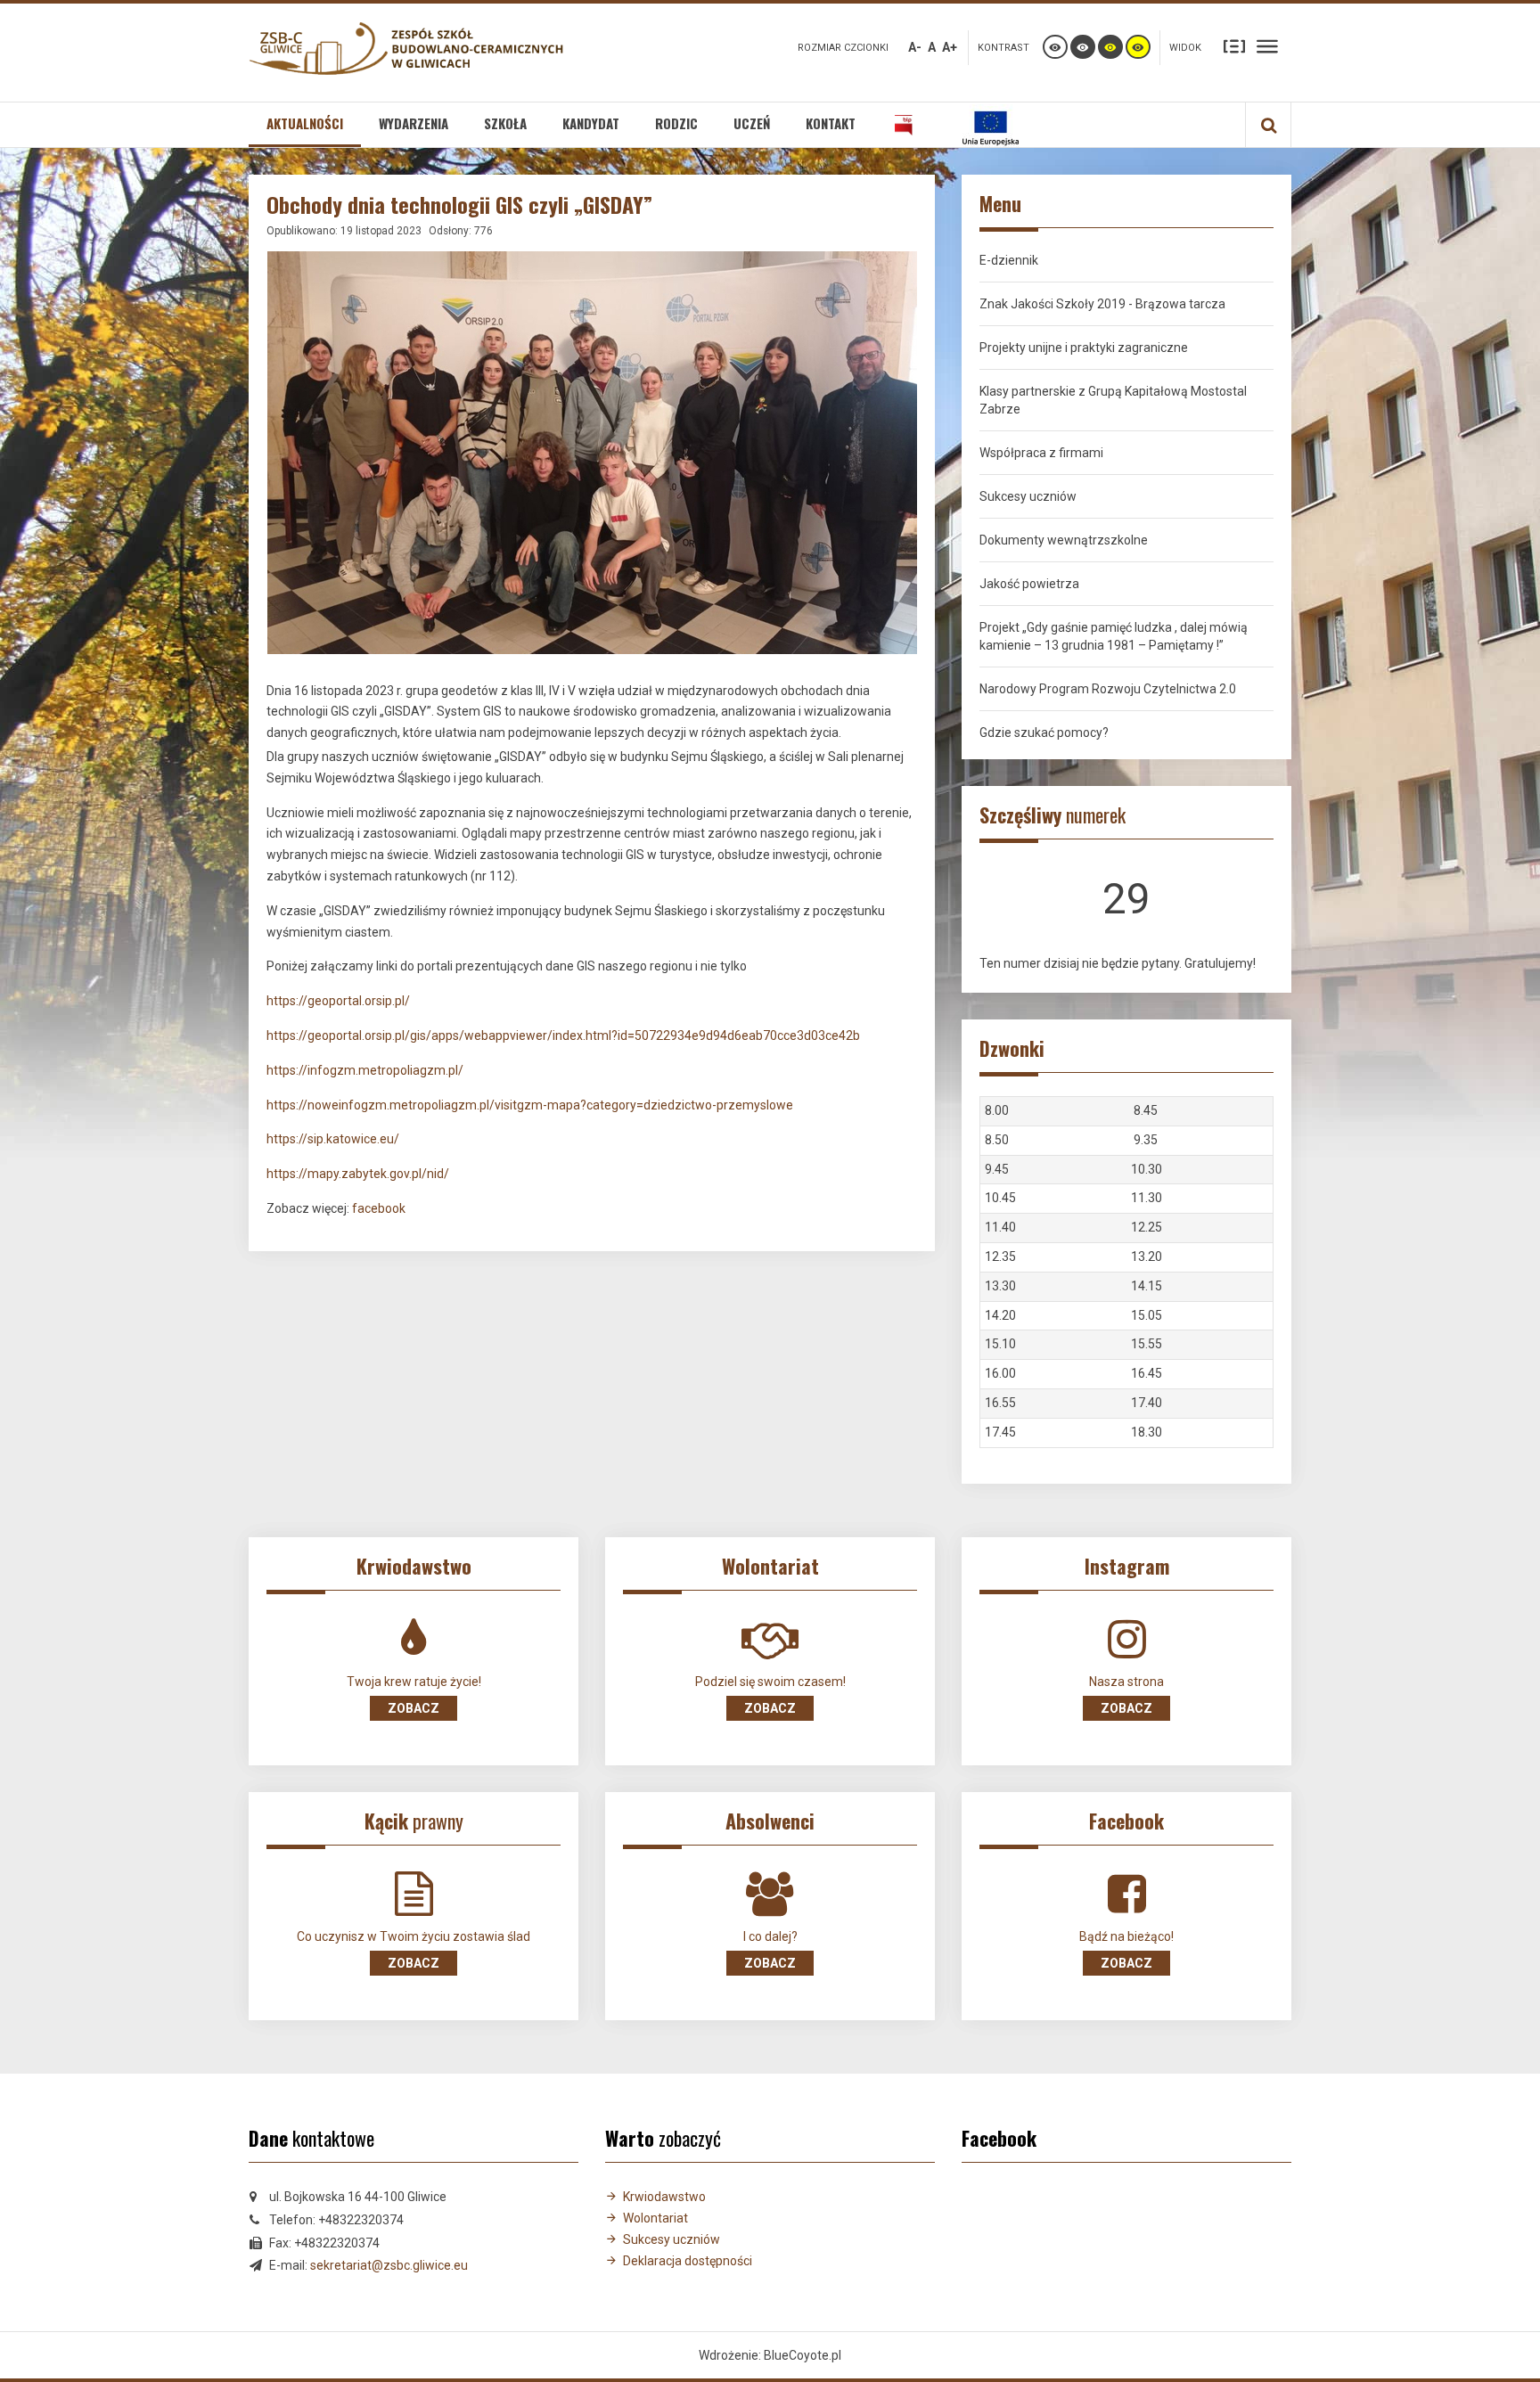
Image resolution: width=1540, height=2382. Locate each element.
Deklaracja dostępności (688, 2261)
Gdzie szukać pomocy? (1044, 733)
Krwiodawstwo (664, 2197)
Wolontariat (655, 2218)
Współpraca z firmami (1041, 453)
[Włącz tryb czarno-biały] (1083, 47)
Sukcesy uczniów (1028, 496)
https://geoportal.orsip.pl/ (338, 1001)
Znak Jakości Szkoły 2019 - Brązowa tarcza (1102, 304)
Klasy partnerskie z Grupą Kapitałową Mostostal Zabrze (1113, 400)
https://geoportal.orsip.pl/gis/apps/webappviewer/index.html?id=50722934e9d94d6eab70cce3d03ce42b (563, 1035)
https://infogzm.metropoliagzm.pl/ (365, 1070)
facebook (379, 1208)
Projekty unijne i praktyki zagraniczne (1084, 348)
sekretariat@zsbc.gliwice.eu (389, 2265)
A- (915, 47)
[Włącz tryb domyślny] (1055, 47)
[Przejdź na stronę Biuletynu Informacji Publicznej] (904, 125)
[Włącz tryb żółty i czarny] (1138, 47)
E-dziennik (1009, 260)
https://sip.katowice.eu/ (333, 1139)
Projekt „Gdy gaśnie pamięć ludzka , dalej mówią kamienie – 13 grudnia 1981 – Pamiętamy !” (1114, 636)
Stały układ (1234, 45)
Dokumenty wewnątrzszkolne (1064, 540)
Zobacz (414, 1708)
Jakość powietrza (1029, 584)
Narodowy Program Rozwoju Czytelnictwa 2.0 (1108, 689)
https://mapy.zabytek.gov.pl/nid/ (358, 1174)
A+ (950, 47)
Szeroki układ (1267, 45)
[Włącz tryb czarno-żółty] (1110, 47)
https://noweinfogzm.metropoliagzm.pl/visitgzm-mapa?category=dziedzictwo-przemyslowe (530, 1105)
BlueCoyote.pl (803, 2355)
